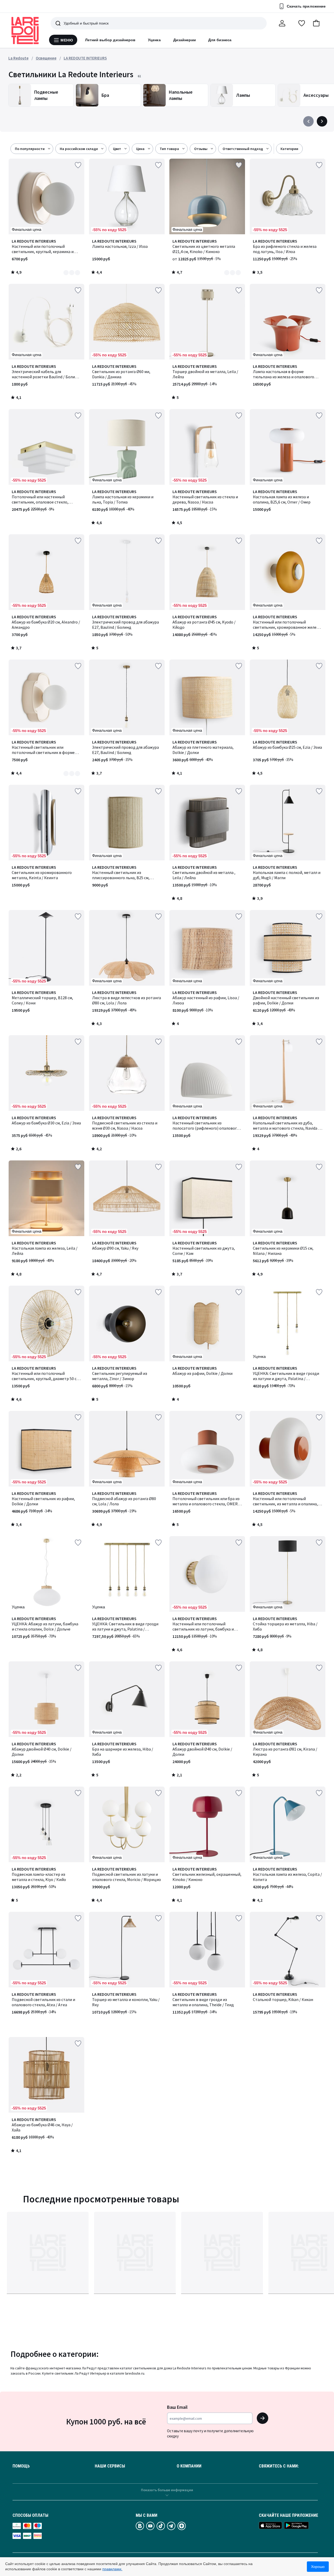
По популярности (30, 149)
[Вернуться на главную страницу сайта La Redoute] (25, 31)
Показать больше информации (167, 2490)
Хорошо (318, 2567)
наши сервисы (110, 2466)
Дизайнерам (185, 40)
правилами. (112, 2569)
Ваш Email (177, 2407)
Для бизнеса (220, 40)
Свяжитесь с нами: (279, 2466)
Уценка (154, 40)
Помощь (21, 2466)
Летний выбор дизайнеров (110, 40)
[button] (316, 23)
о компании (189, 2466)
